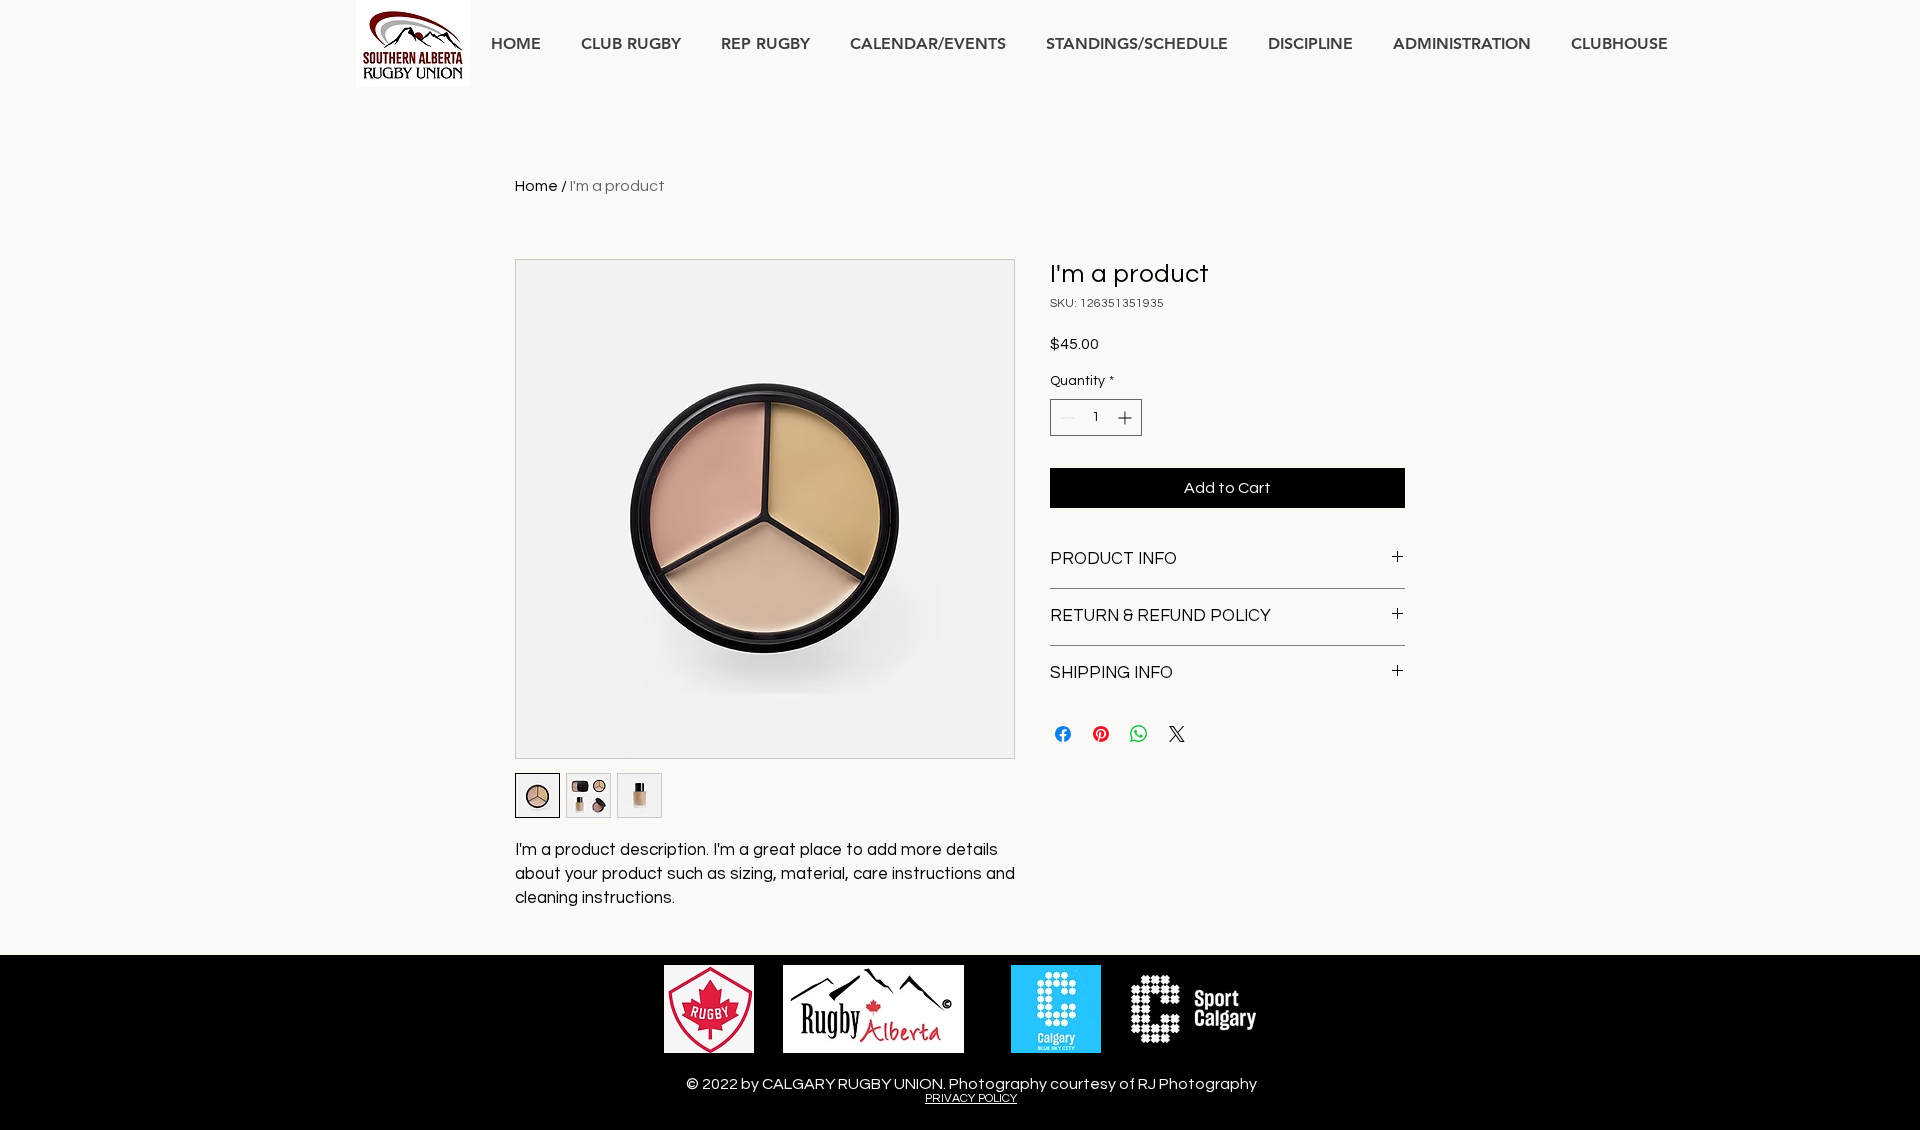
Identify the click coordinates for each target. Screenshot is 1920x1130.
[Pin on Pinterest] (1101, 734)
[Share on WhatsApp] (1139, 734)
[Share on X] (1177, 734)
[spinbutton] (1096, 417)
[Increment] (1126, 417)
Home (536, 186)
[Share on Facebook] (1063, 734)
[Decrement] (1065, 417)
